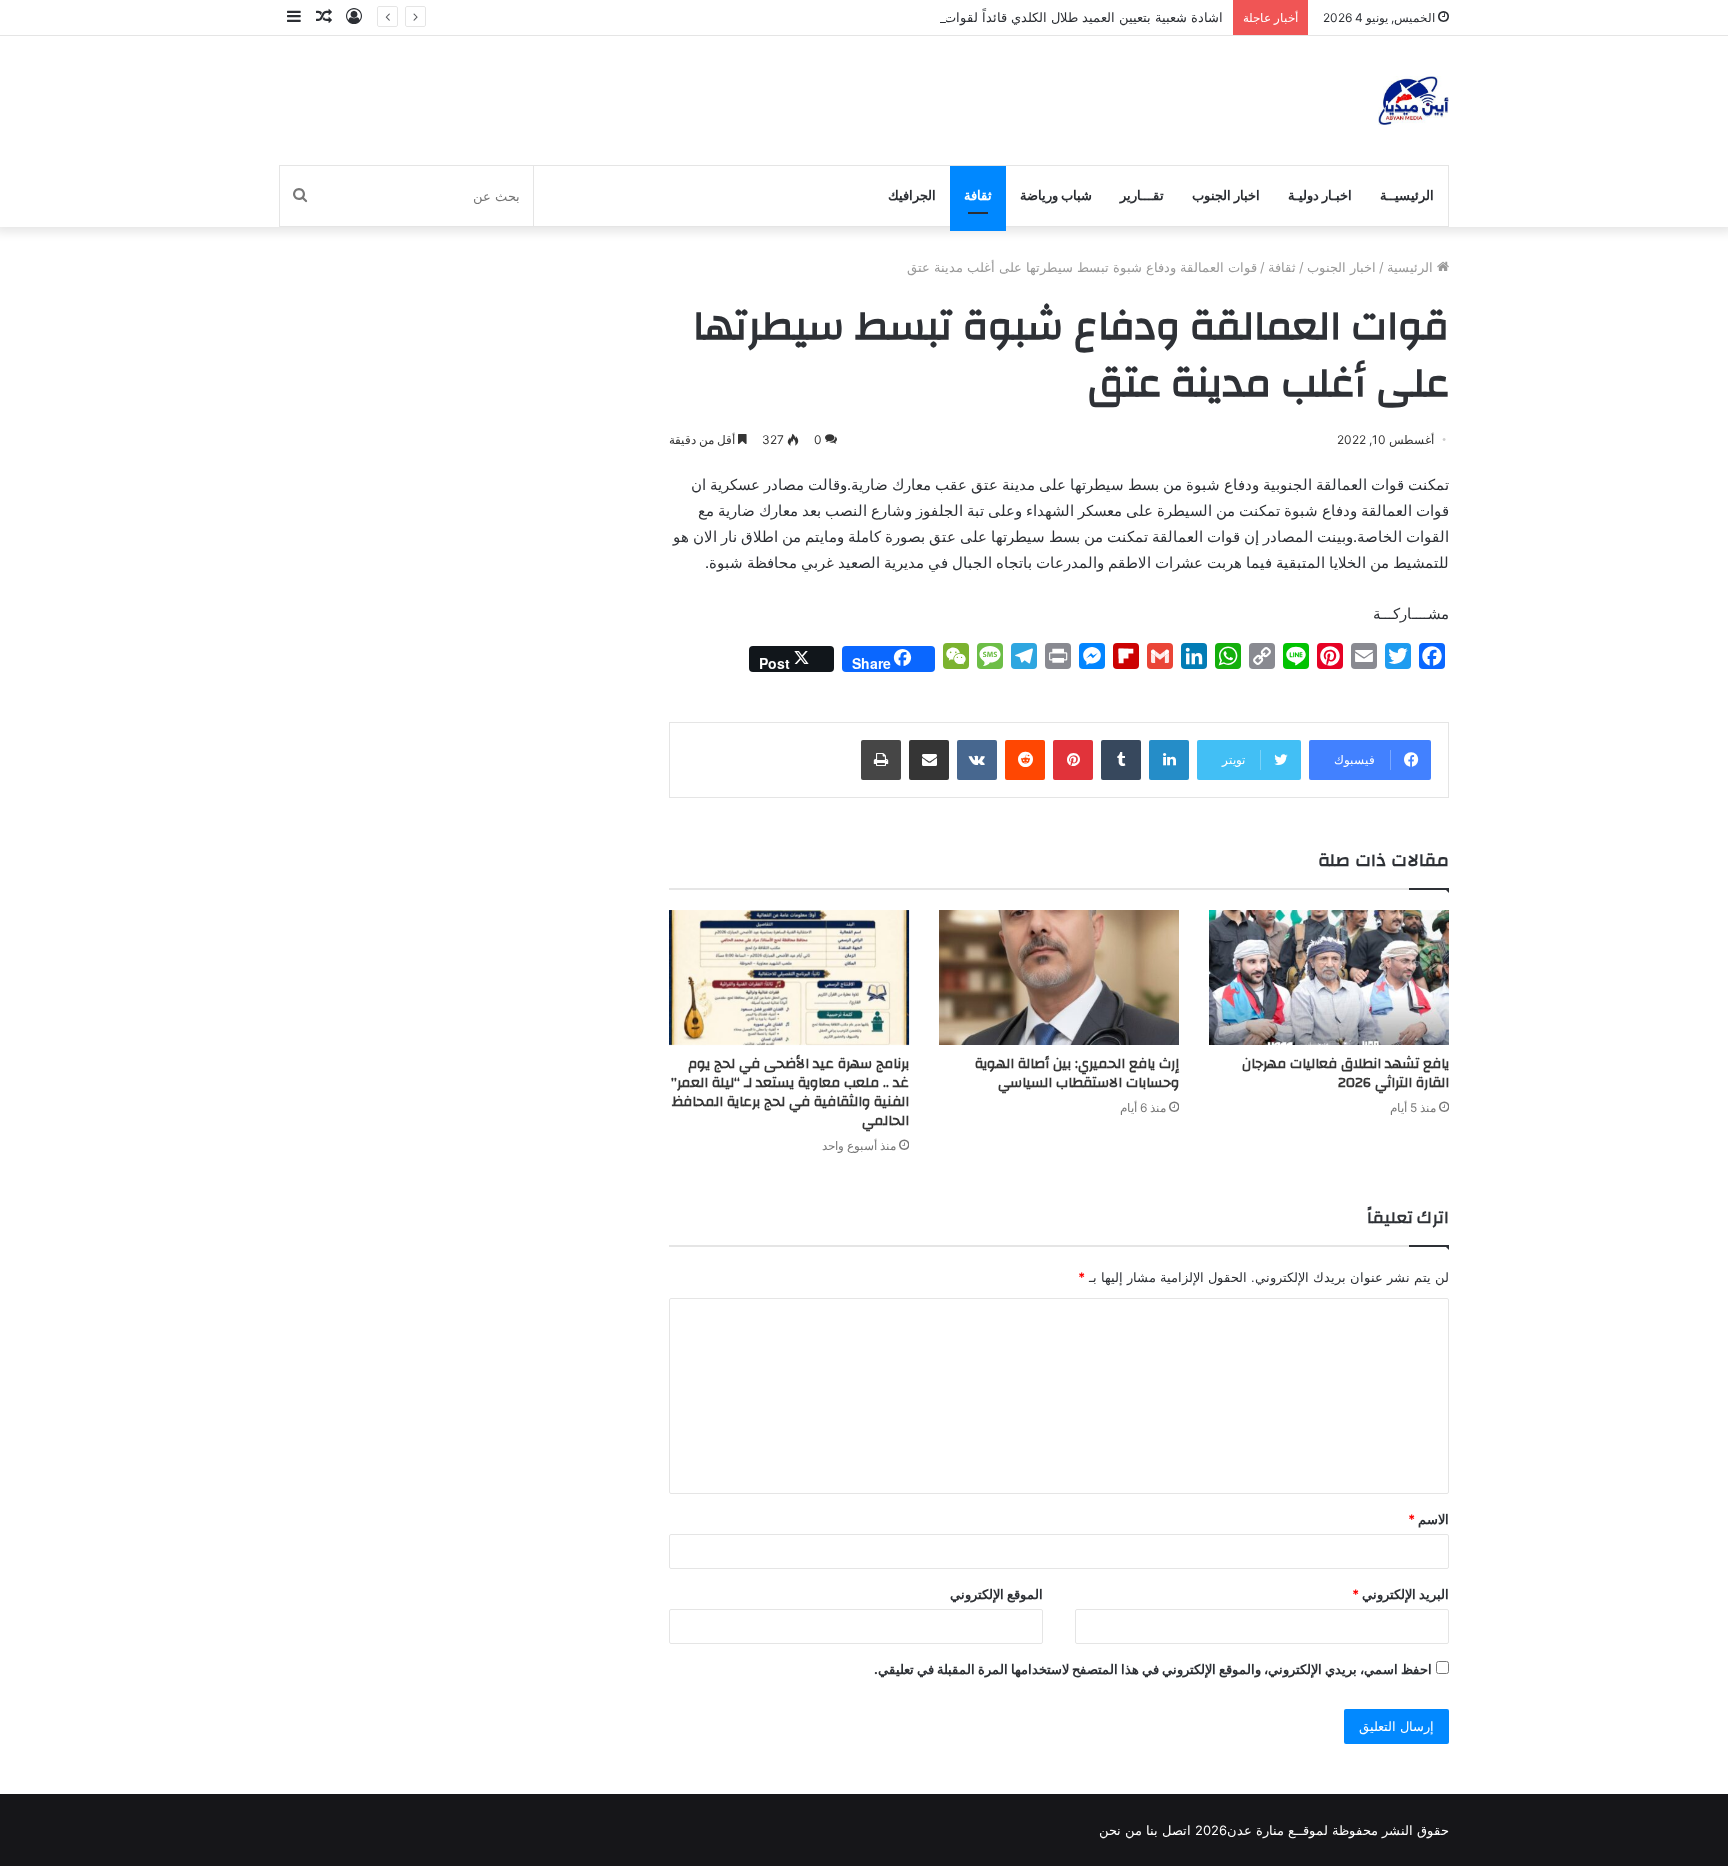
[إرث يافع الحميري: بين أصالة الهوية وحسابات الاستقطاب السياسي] (1059, 977)
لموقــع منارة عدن (1277, 1830)
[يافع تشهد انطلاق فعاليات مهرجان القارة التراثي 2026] (1329, 977)
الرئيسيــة (1407, 195)
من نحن (1120, 1830)
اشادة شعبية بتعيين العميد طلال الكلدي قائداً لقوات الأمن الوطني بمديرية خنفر (1008, 17)
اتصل (1176, 1830)
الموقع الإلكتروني (996, 1594)
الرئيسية (1412, 267)
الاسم (1428, 1519)
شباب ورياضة (1056, 195)
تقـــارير (1142, 195)
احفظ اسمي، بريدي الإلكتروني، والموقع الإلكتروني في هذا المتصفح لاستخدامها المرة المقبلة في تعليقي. (1153, 1669)
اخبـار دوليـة (1320, 195)
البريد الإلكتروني (1400, 1594)
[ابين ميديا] (1413, 100)
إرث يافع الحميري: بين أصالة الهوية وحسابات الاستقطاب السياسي (1077, 1073)
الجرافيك (912, 195)
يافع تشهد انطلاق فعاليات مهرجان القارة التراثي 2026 (1345, 1073)
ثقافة (978, 195)
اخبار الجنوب (1226, 195)
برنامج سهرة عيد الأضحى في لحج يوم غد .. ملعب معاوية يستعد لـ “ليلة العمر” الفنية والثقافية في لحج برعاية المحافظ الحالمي (790, 1092)
